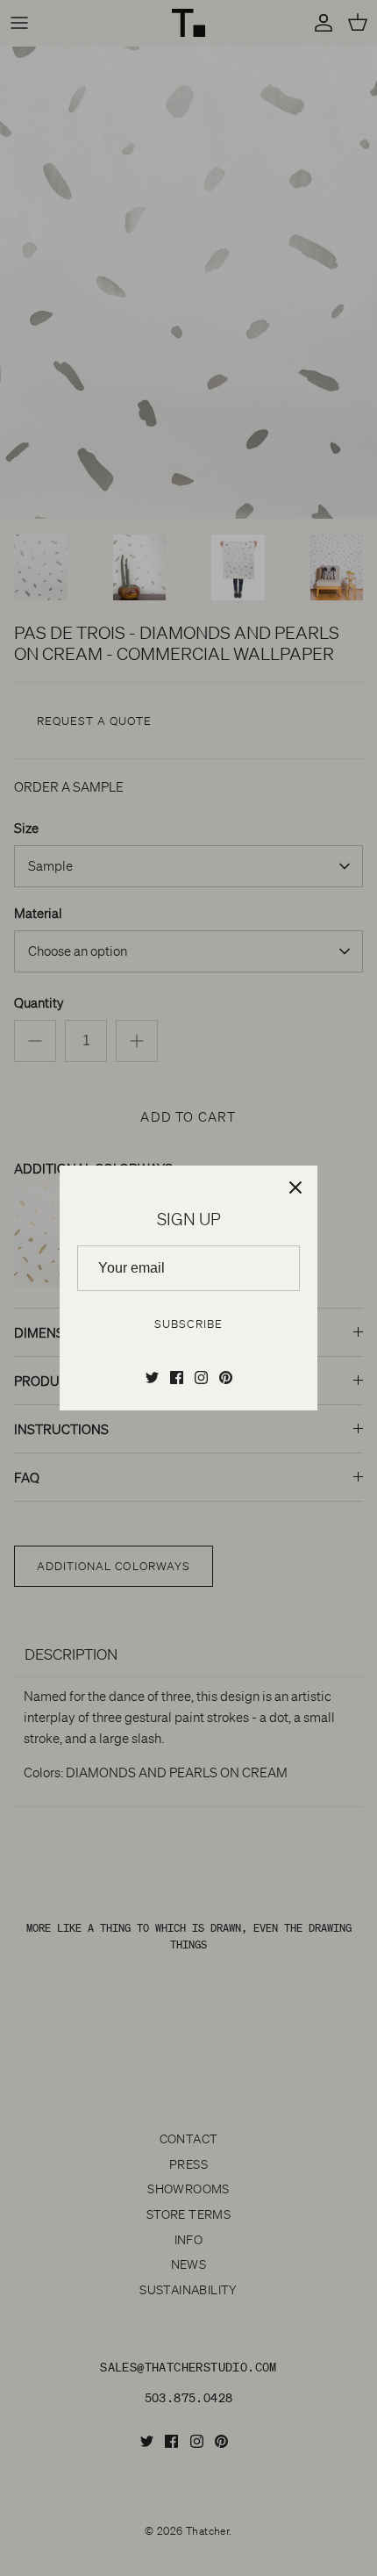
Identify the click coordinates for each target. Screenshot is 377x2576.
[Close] (295, 1188)
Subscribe (188, 1324)
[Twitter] (152, 1378)
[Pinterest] (226, 1378)
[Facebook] (177, 1378)
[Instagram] (201, 1378)
